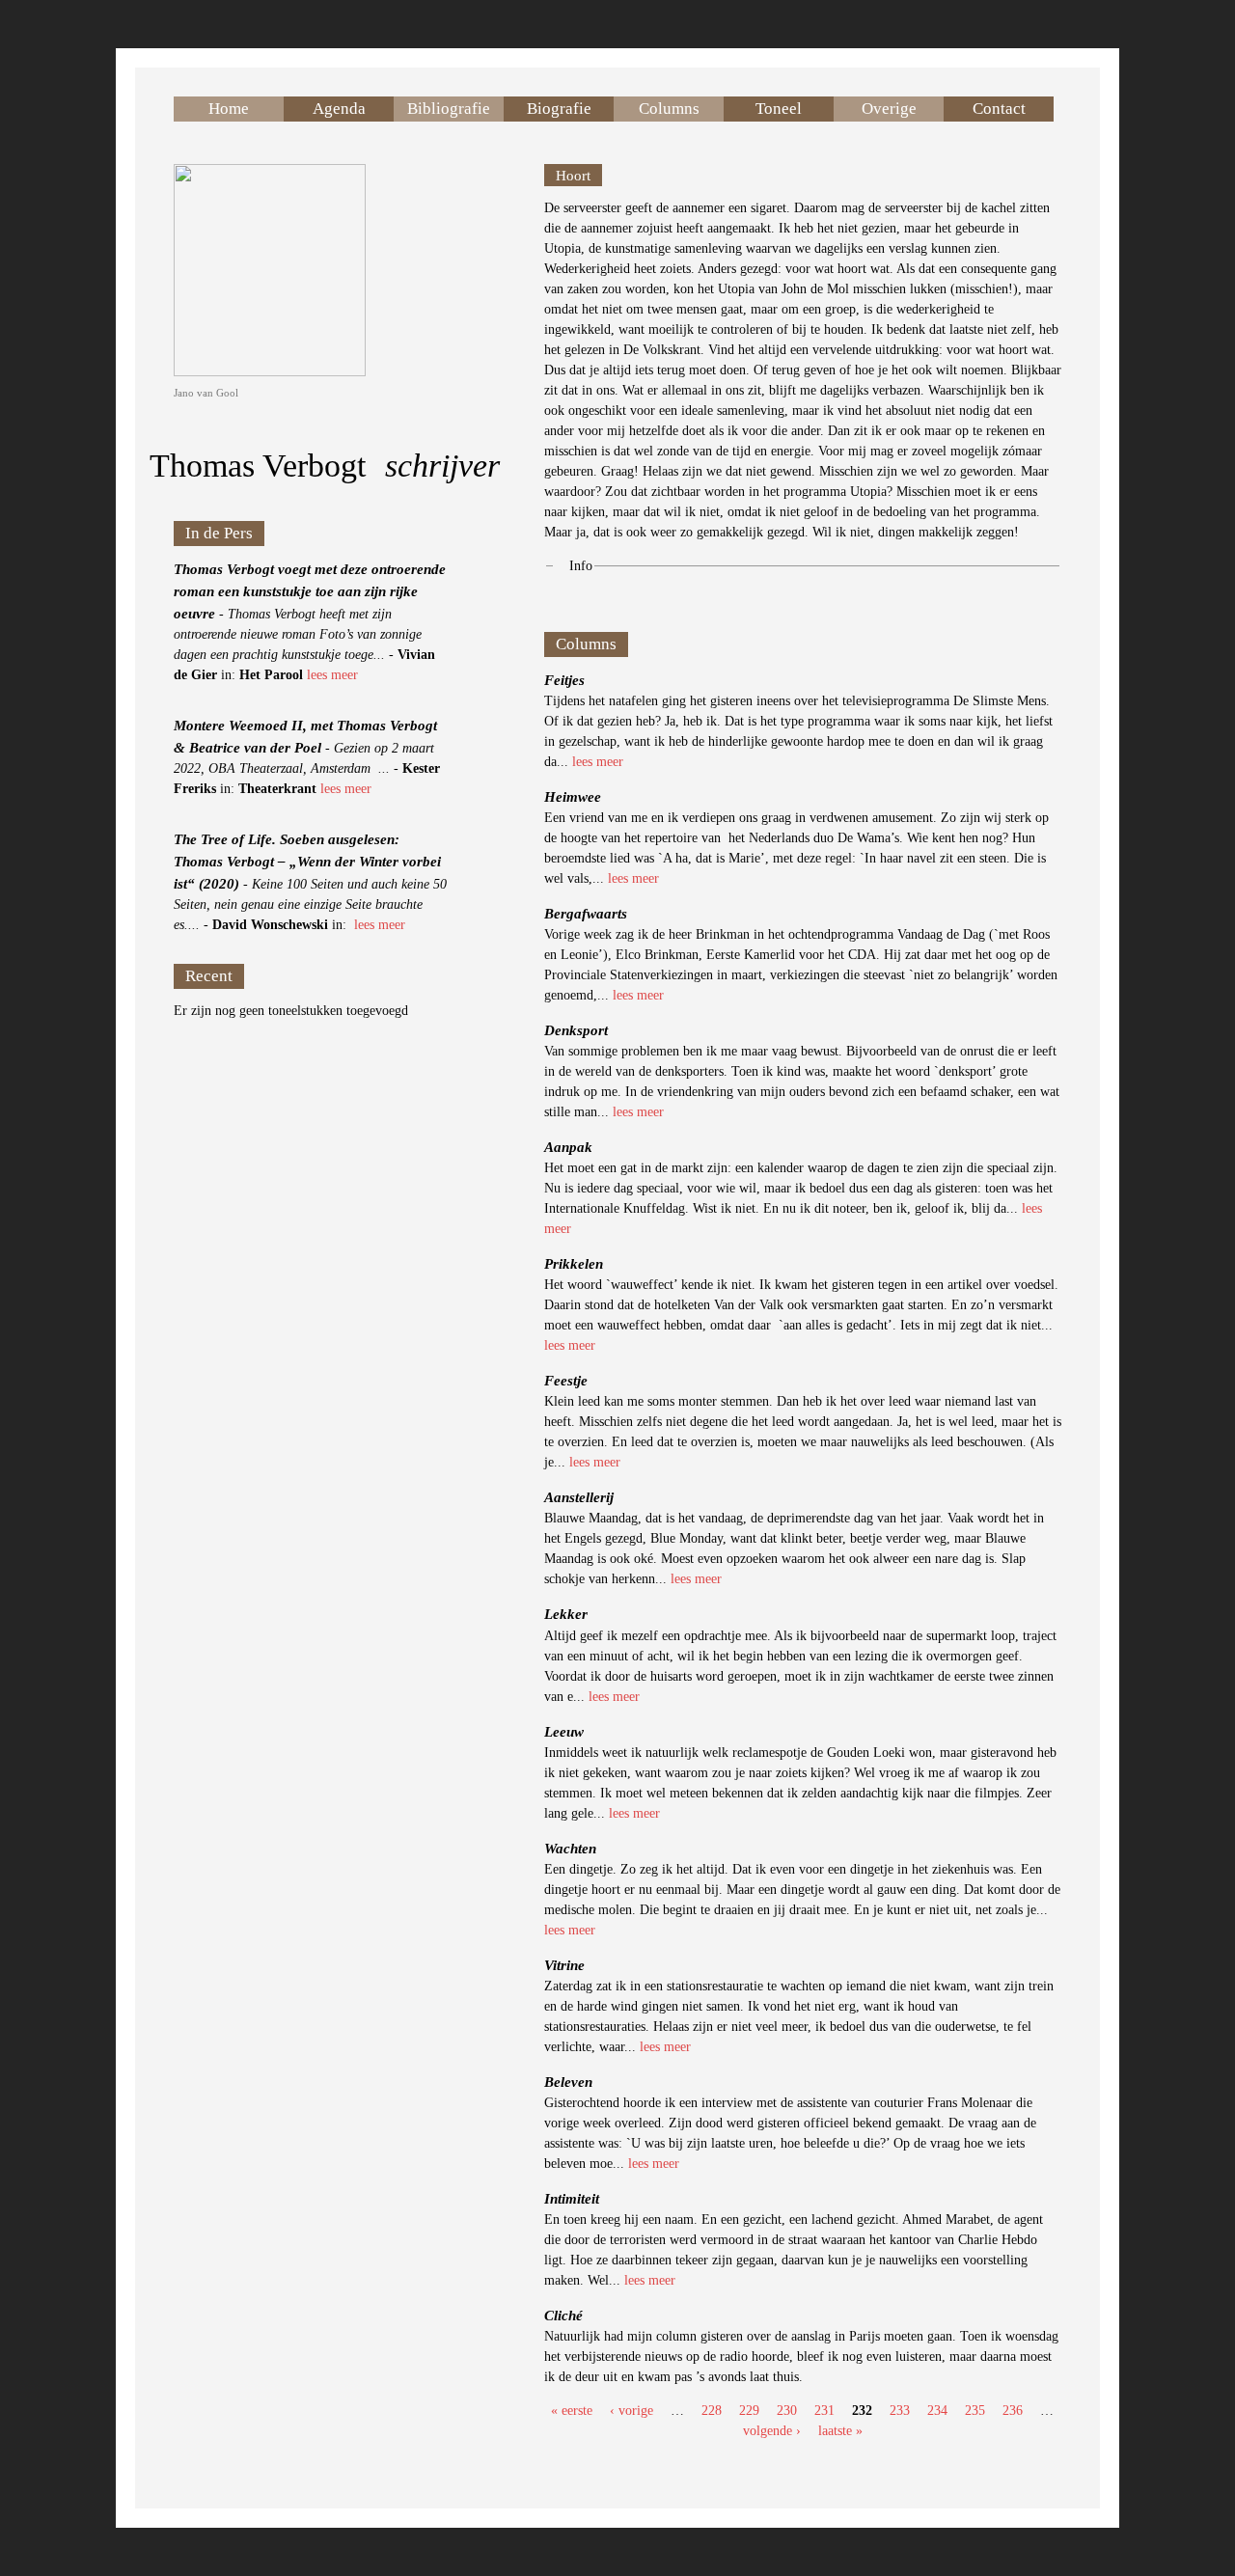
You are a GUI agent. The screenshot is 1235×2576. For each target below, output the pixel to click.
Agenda (339, 109)
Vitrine (564, 1965)
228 (712, 2411)
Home (229, 109)
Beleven (568, 2082)
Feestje (566, 1380)
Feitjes (564, 680)
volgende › (772, 2431)
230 (787, 2411)
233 (900, 2411)
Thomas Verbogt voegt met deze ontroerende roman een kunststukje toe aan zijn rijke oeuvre (310, 591)
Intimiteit (572, 2198)
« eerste (572, 2411)
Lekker (566, 1614)
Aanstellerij (579, 1497)
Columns (669, 109)
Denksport (576, 1030)
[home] (270, 372)
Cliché (563, 2315)
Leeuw (564, 1731)
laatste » (840, 2431)
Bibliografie (449, 109)
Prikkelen (574, 1263)
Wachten (570, 1848)
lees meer (332, 675)
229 (749, 2411)
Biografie (559, 109)
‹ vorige (631, 2411)
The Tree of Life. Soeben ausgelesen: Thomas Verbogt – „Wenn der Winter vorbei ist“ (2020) (307, 861)
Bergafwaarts (586, 913)
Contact (999, 109)
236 (1013, 2411)
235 (975, 2411)
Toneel (779, 109)
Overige (889, 109)
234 (937, 2411)
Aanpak (568, 1147)
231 (824, 2411)
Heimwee (573, 796)
